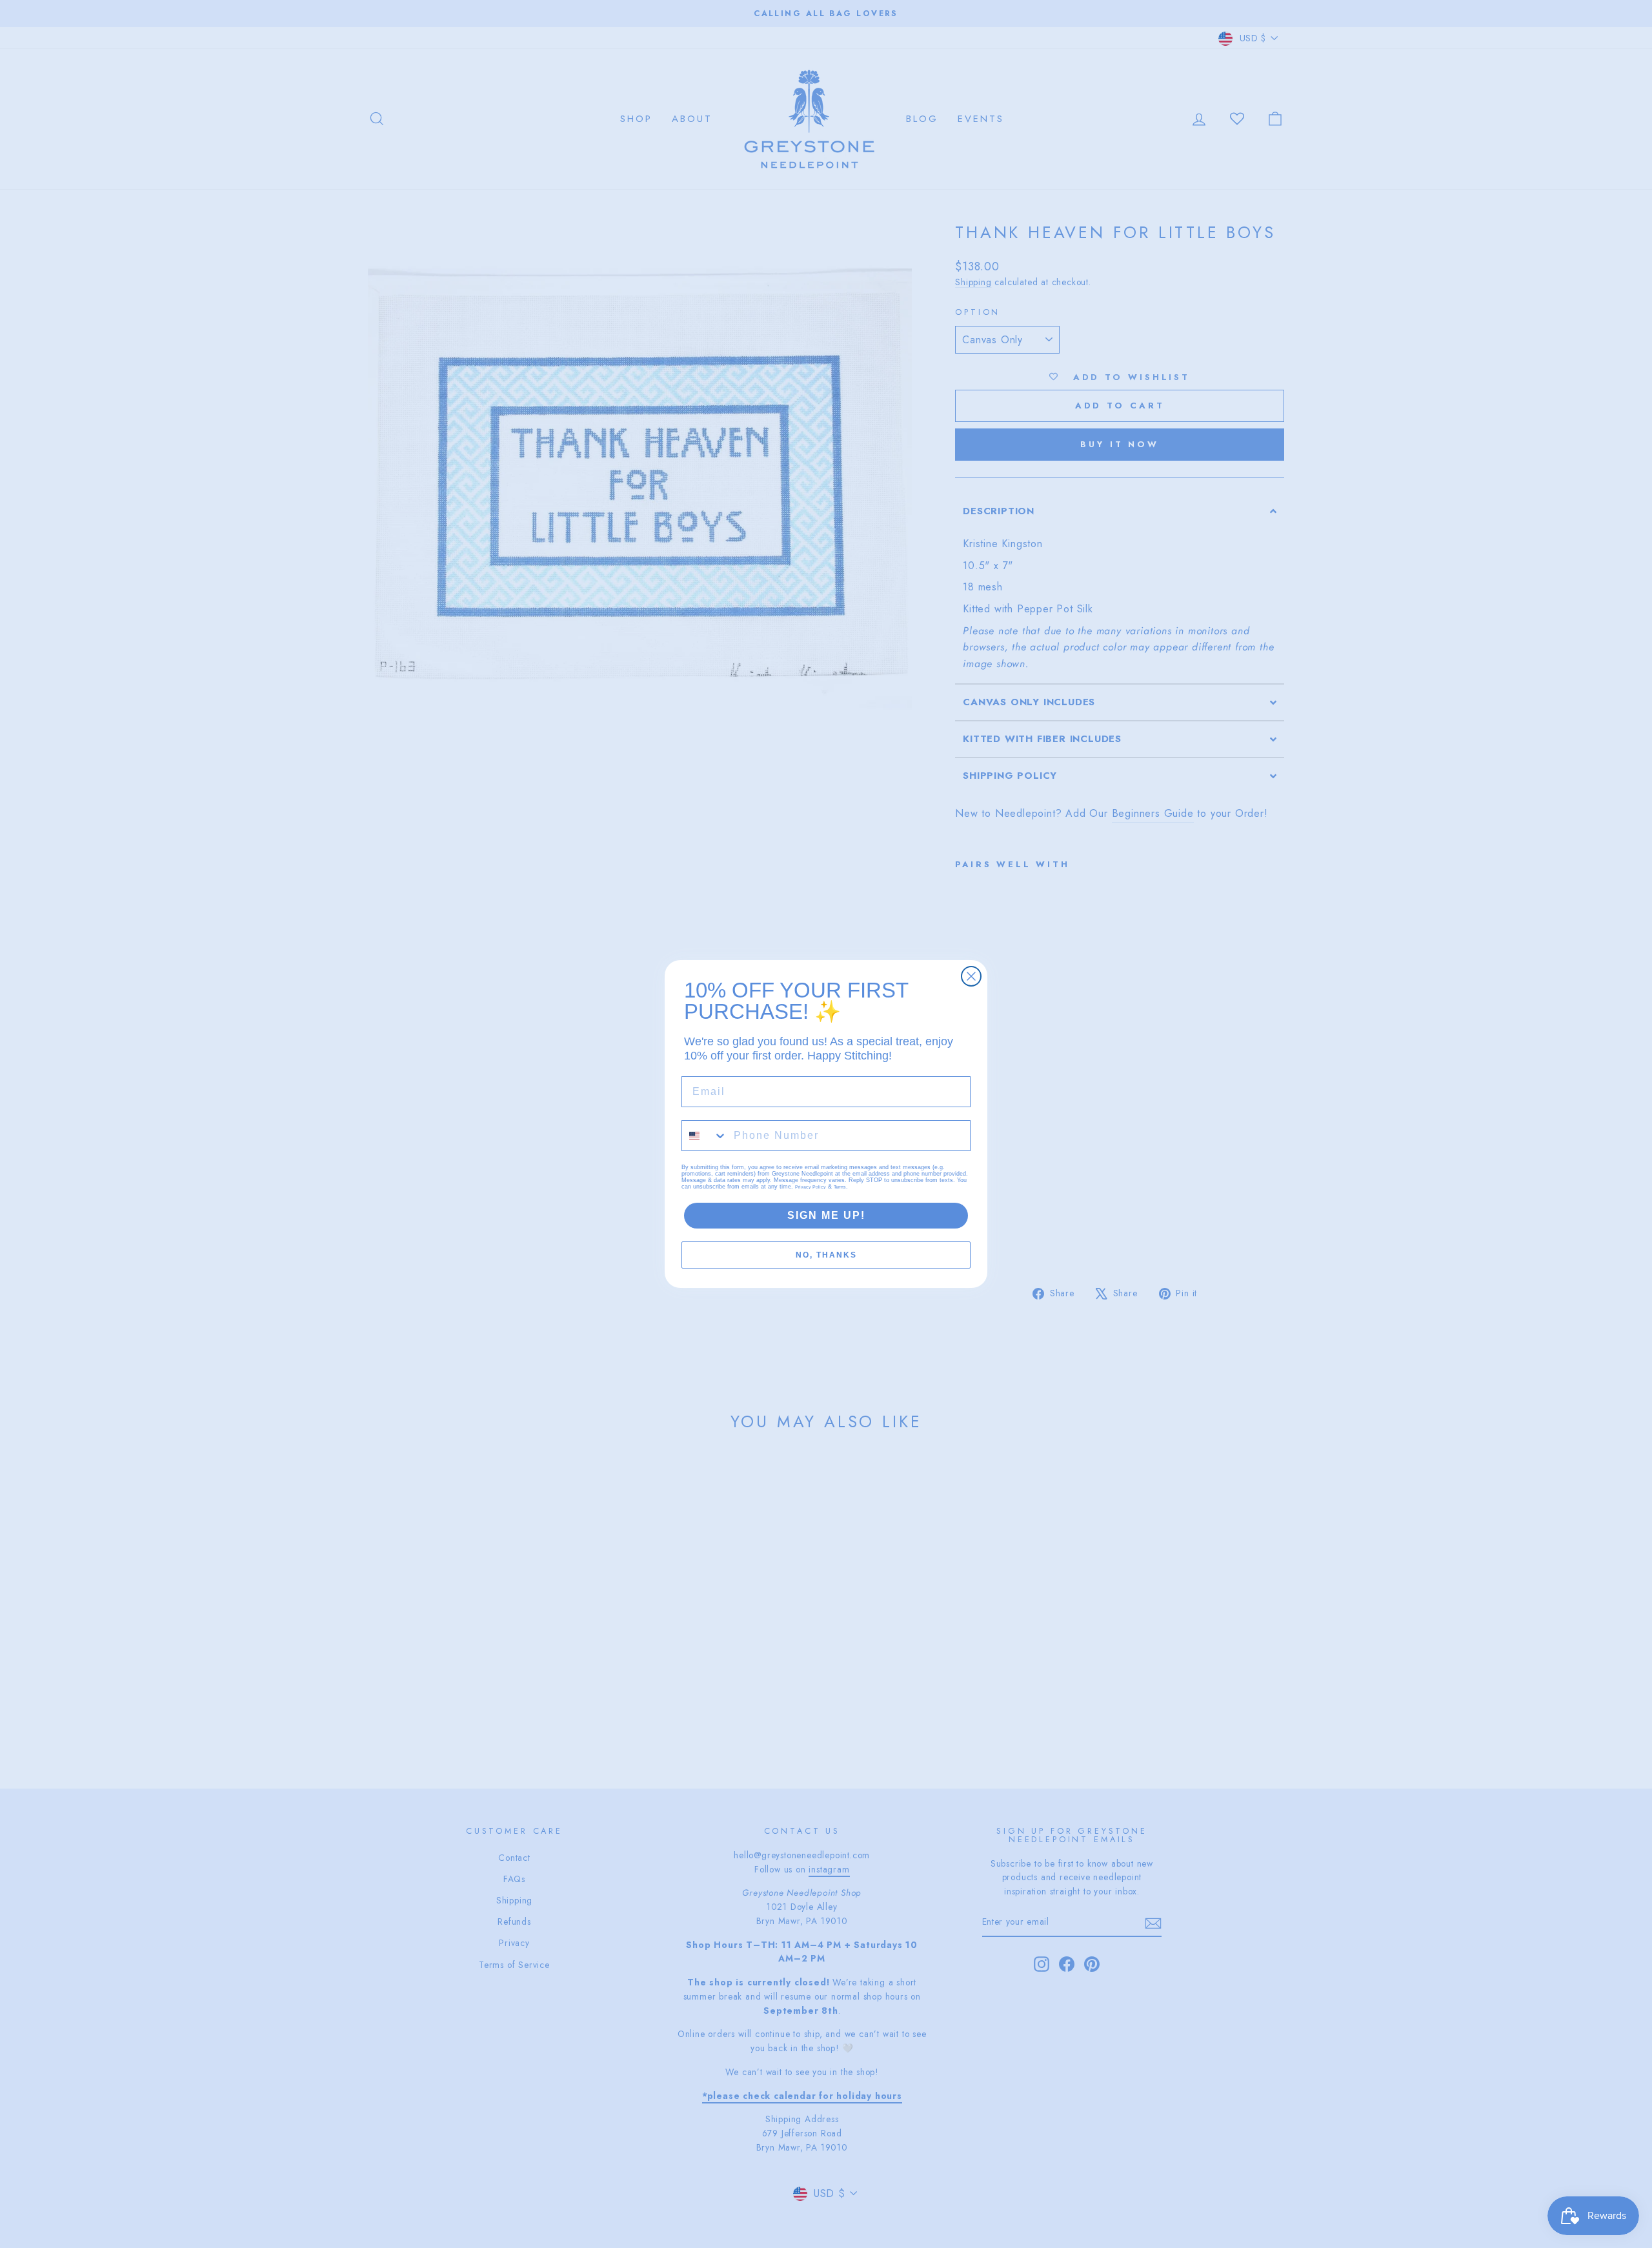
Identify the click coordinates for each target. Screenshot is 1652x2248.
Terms (840, 1187)
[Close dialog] (971, 976)
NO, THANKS (826, 1255)
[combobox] (705, 1136)
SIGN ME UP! (826, 1215)
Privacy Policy (811, 1187)
